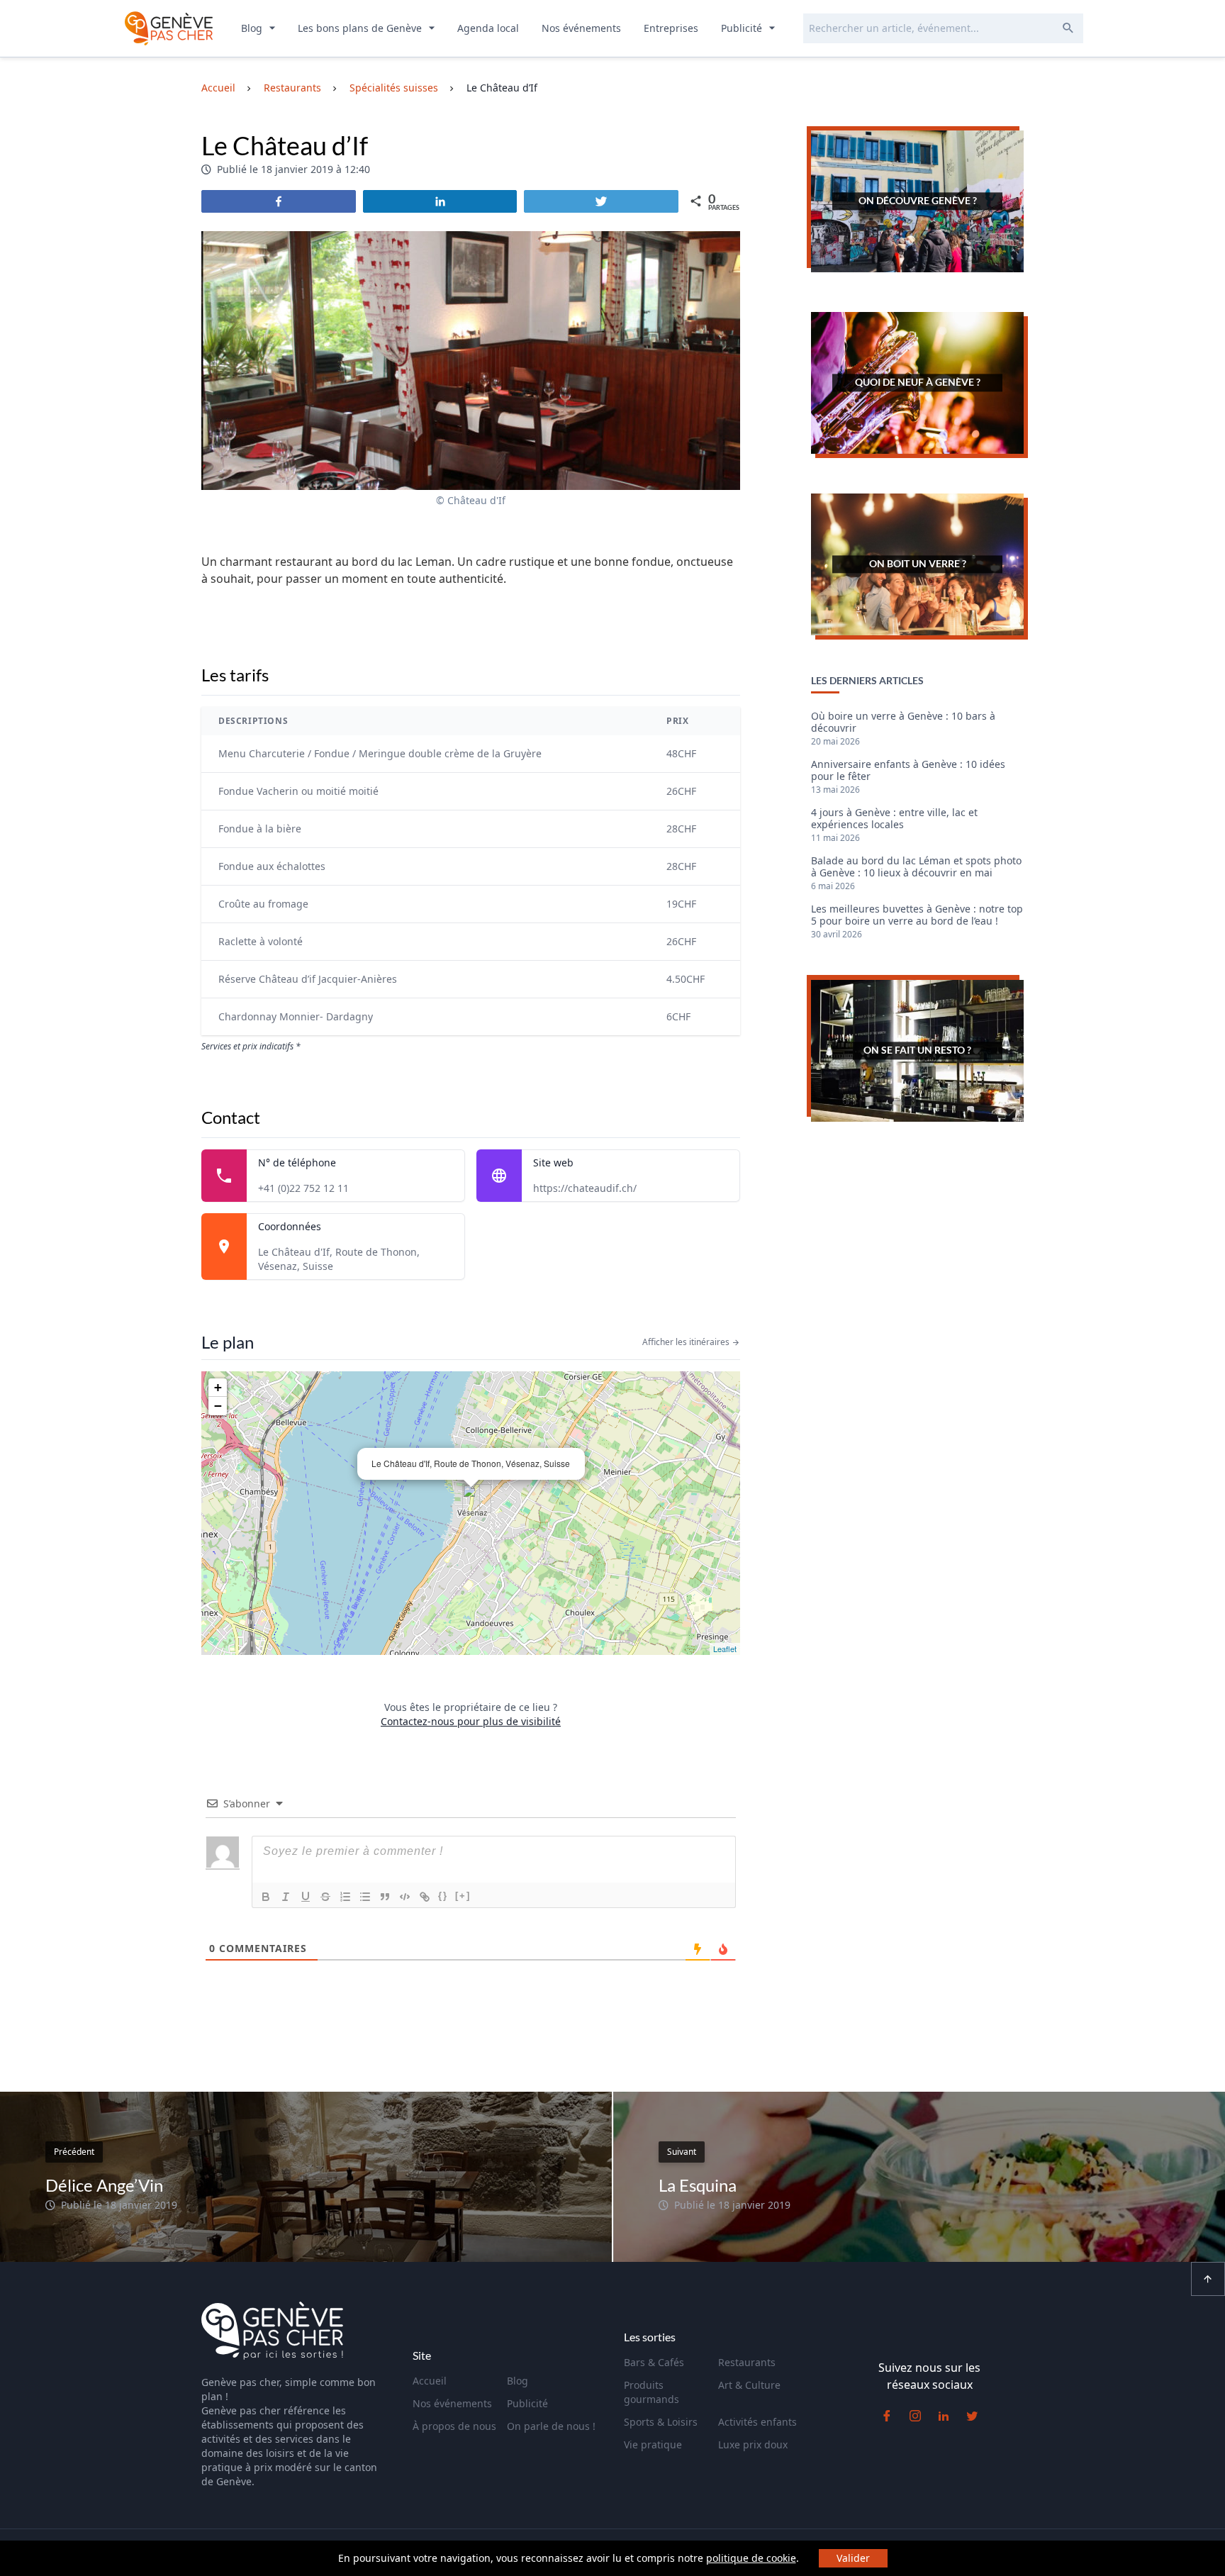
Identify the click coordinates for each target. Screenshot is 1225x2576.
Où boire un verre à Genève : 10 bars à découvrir (903, 723)
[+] (463, 1896)
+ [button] (218, 1387)
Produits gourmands (651, 2392)
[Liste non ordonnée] (365, 1897)
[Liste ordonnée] (345, 1897)
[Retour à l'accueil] (169, 28)
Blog (253, 28)
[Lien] (425, 1897)
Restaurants (747, 2362)
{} (443, 1896)
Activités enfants (757, 2422)
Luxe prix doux (753, 2444)
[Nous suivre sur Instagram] (915, 2416)
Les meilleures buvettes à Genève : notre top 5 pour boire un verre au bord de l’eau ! (917, 915)
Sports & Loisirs (661, 2422)
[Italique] (286, 1897)
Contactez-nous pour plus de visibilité (471, 1721)
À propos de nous (454, 2426)
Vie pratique (653, 2444)
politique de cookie (751, 2558)
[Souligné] (306, 1897)
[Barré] (325, 1897)
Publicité (743, 28)
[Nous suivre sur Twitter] (972, 2416)
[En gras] (266, 1897)
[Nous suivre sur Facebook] (887, 2416)
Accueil (430, 2381)
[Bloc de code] (405, 1897)
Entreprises (671, 28)
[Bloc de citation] (385, 1897)
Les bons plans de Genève (361, 28)
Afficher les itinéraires (687, 1342)
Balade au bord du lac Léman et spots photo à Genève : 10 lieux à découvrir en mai (916, 867)
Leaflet (725, 1649)
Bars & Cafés (654, 2362)
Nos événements (581, 28)
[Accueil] (272, 2333)
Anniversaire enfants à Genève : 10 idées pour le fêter (908, 771)
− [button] (218, 1406)
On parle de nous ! (551, 2426)
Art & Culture (749, 2385)
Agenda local (488, 28)
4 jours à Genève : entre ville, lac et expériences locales (894, 819)
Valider (853, 2558)
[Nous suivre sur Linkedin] (944, 2416)
